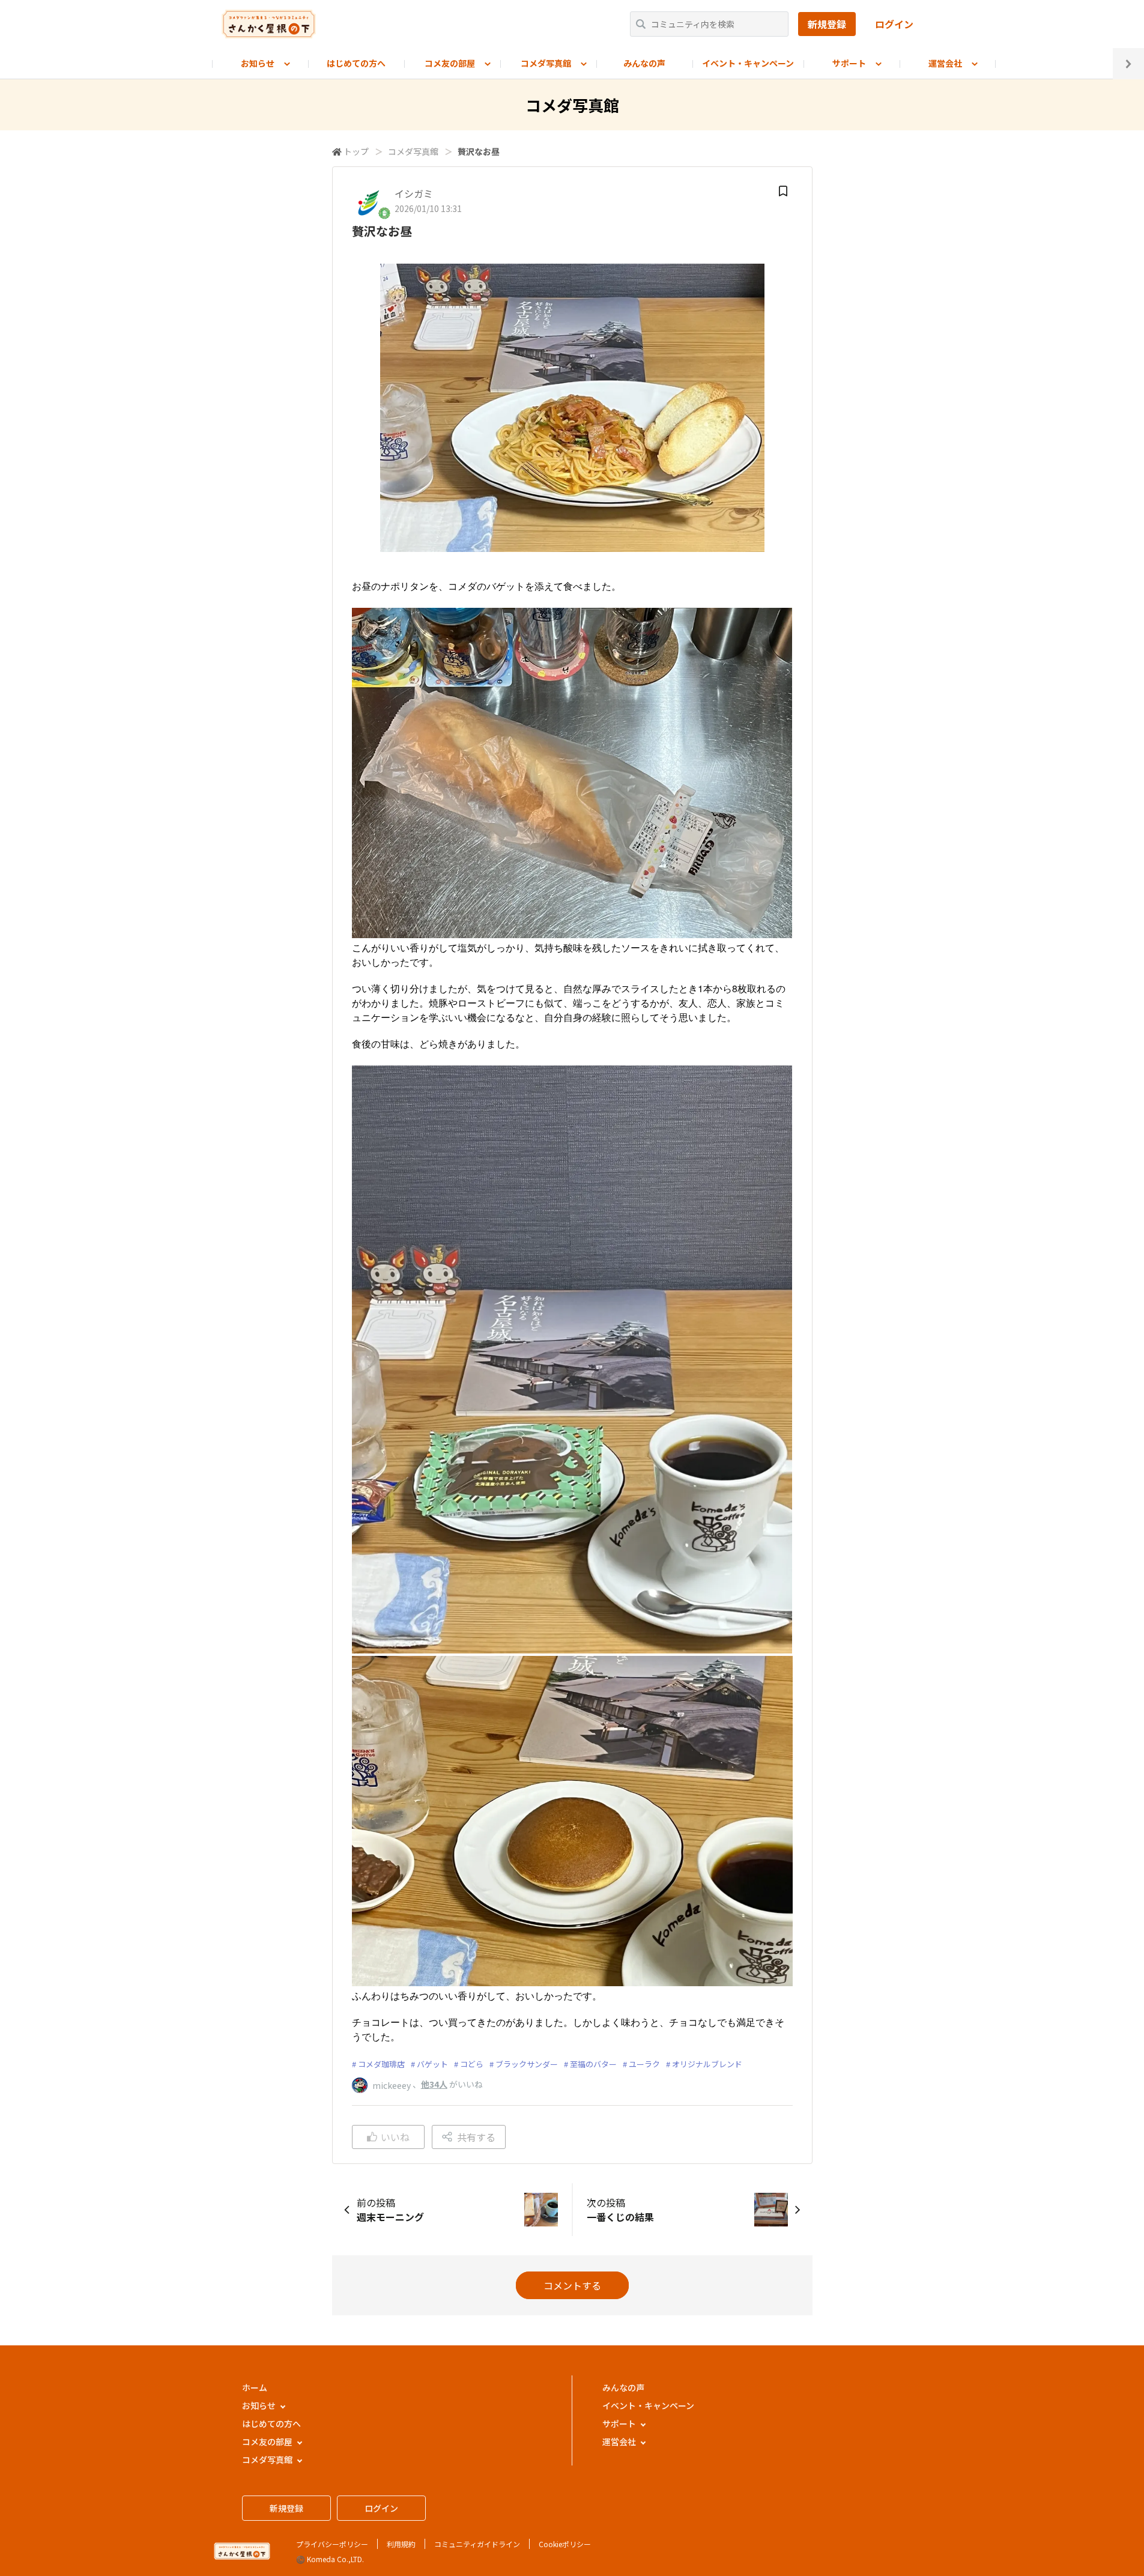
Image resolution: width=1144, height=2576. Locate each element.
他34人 (434, 2084)
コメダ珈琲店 (381, 2064)
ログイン (894, 24)
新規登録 (827, 24)
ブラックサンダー (527, 2064)
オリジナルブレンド (707, 2064)
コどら (472, 2064)
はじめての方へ (356, 63)
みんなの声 (644, 63)
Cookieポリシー (565, 2544)
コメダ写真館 (413, 151)
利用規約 (401, 2544)
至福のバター (593, 2064)
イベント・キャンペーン (748, 63)
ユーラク (644, 2064)
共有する (476, 2137)
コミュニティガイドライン (477, 2544)
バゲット (432, 2064)
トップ (356, 151)
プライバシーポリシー (332, 2544)
